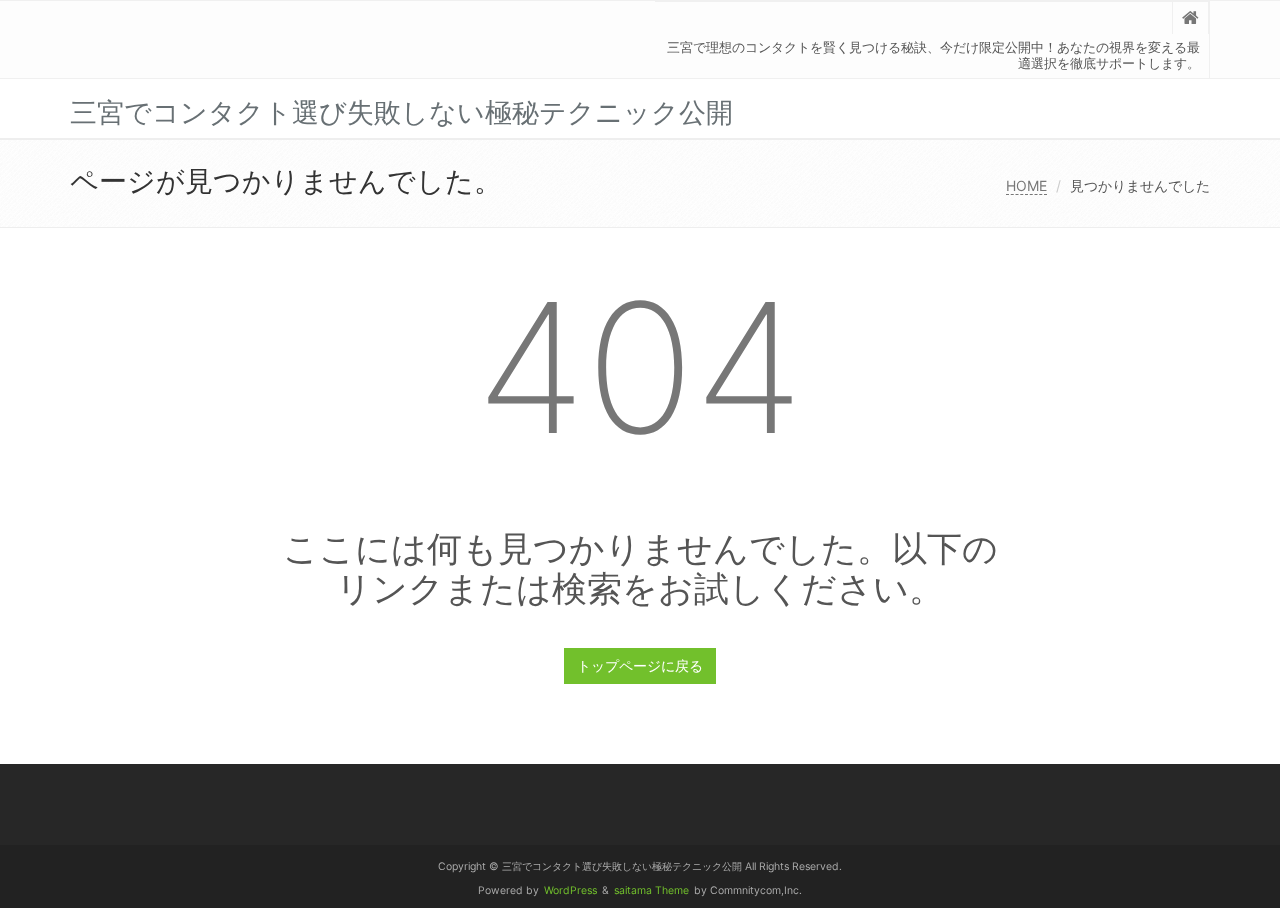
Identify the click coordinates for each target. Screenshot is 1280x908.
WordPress (570, 890)
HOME (1026, 185)
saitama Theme (651, 890)
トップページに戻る (640, 665)
